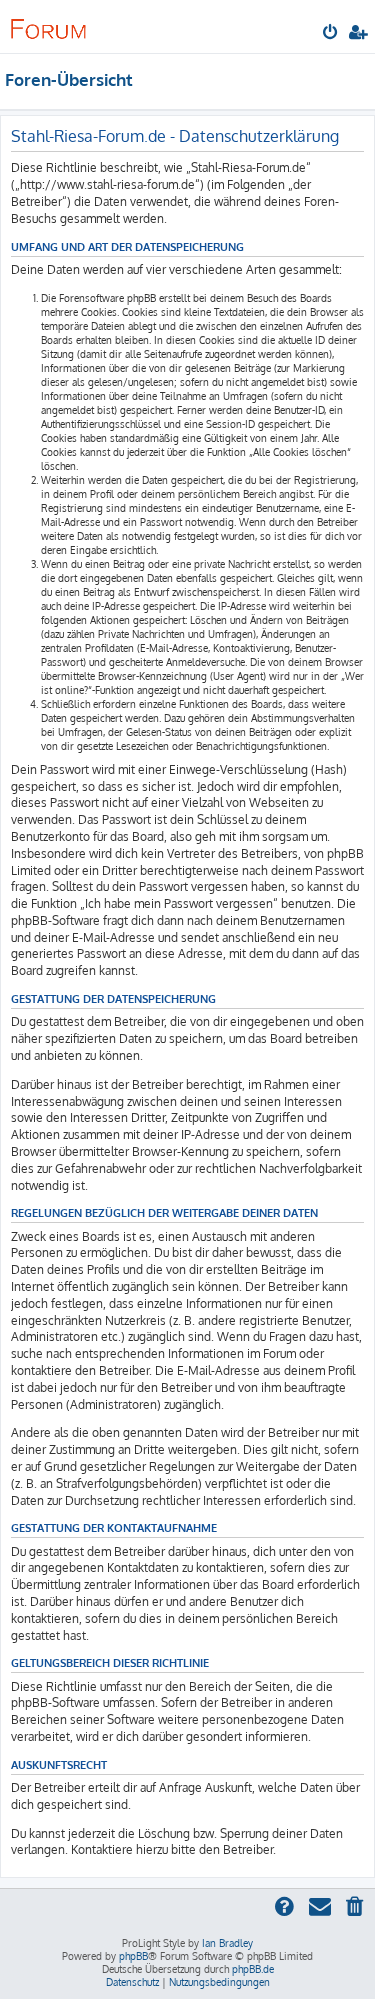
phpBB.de (253, 1969)
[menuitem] (331, 34)
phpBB (133, 1956)
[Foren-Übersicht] (48, 25)
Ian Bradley (227, 1943)
